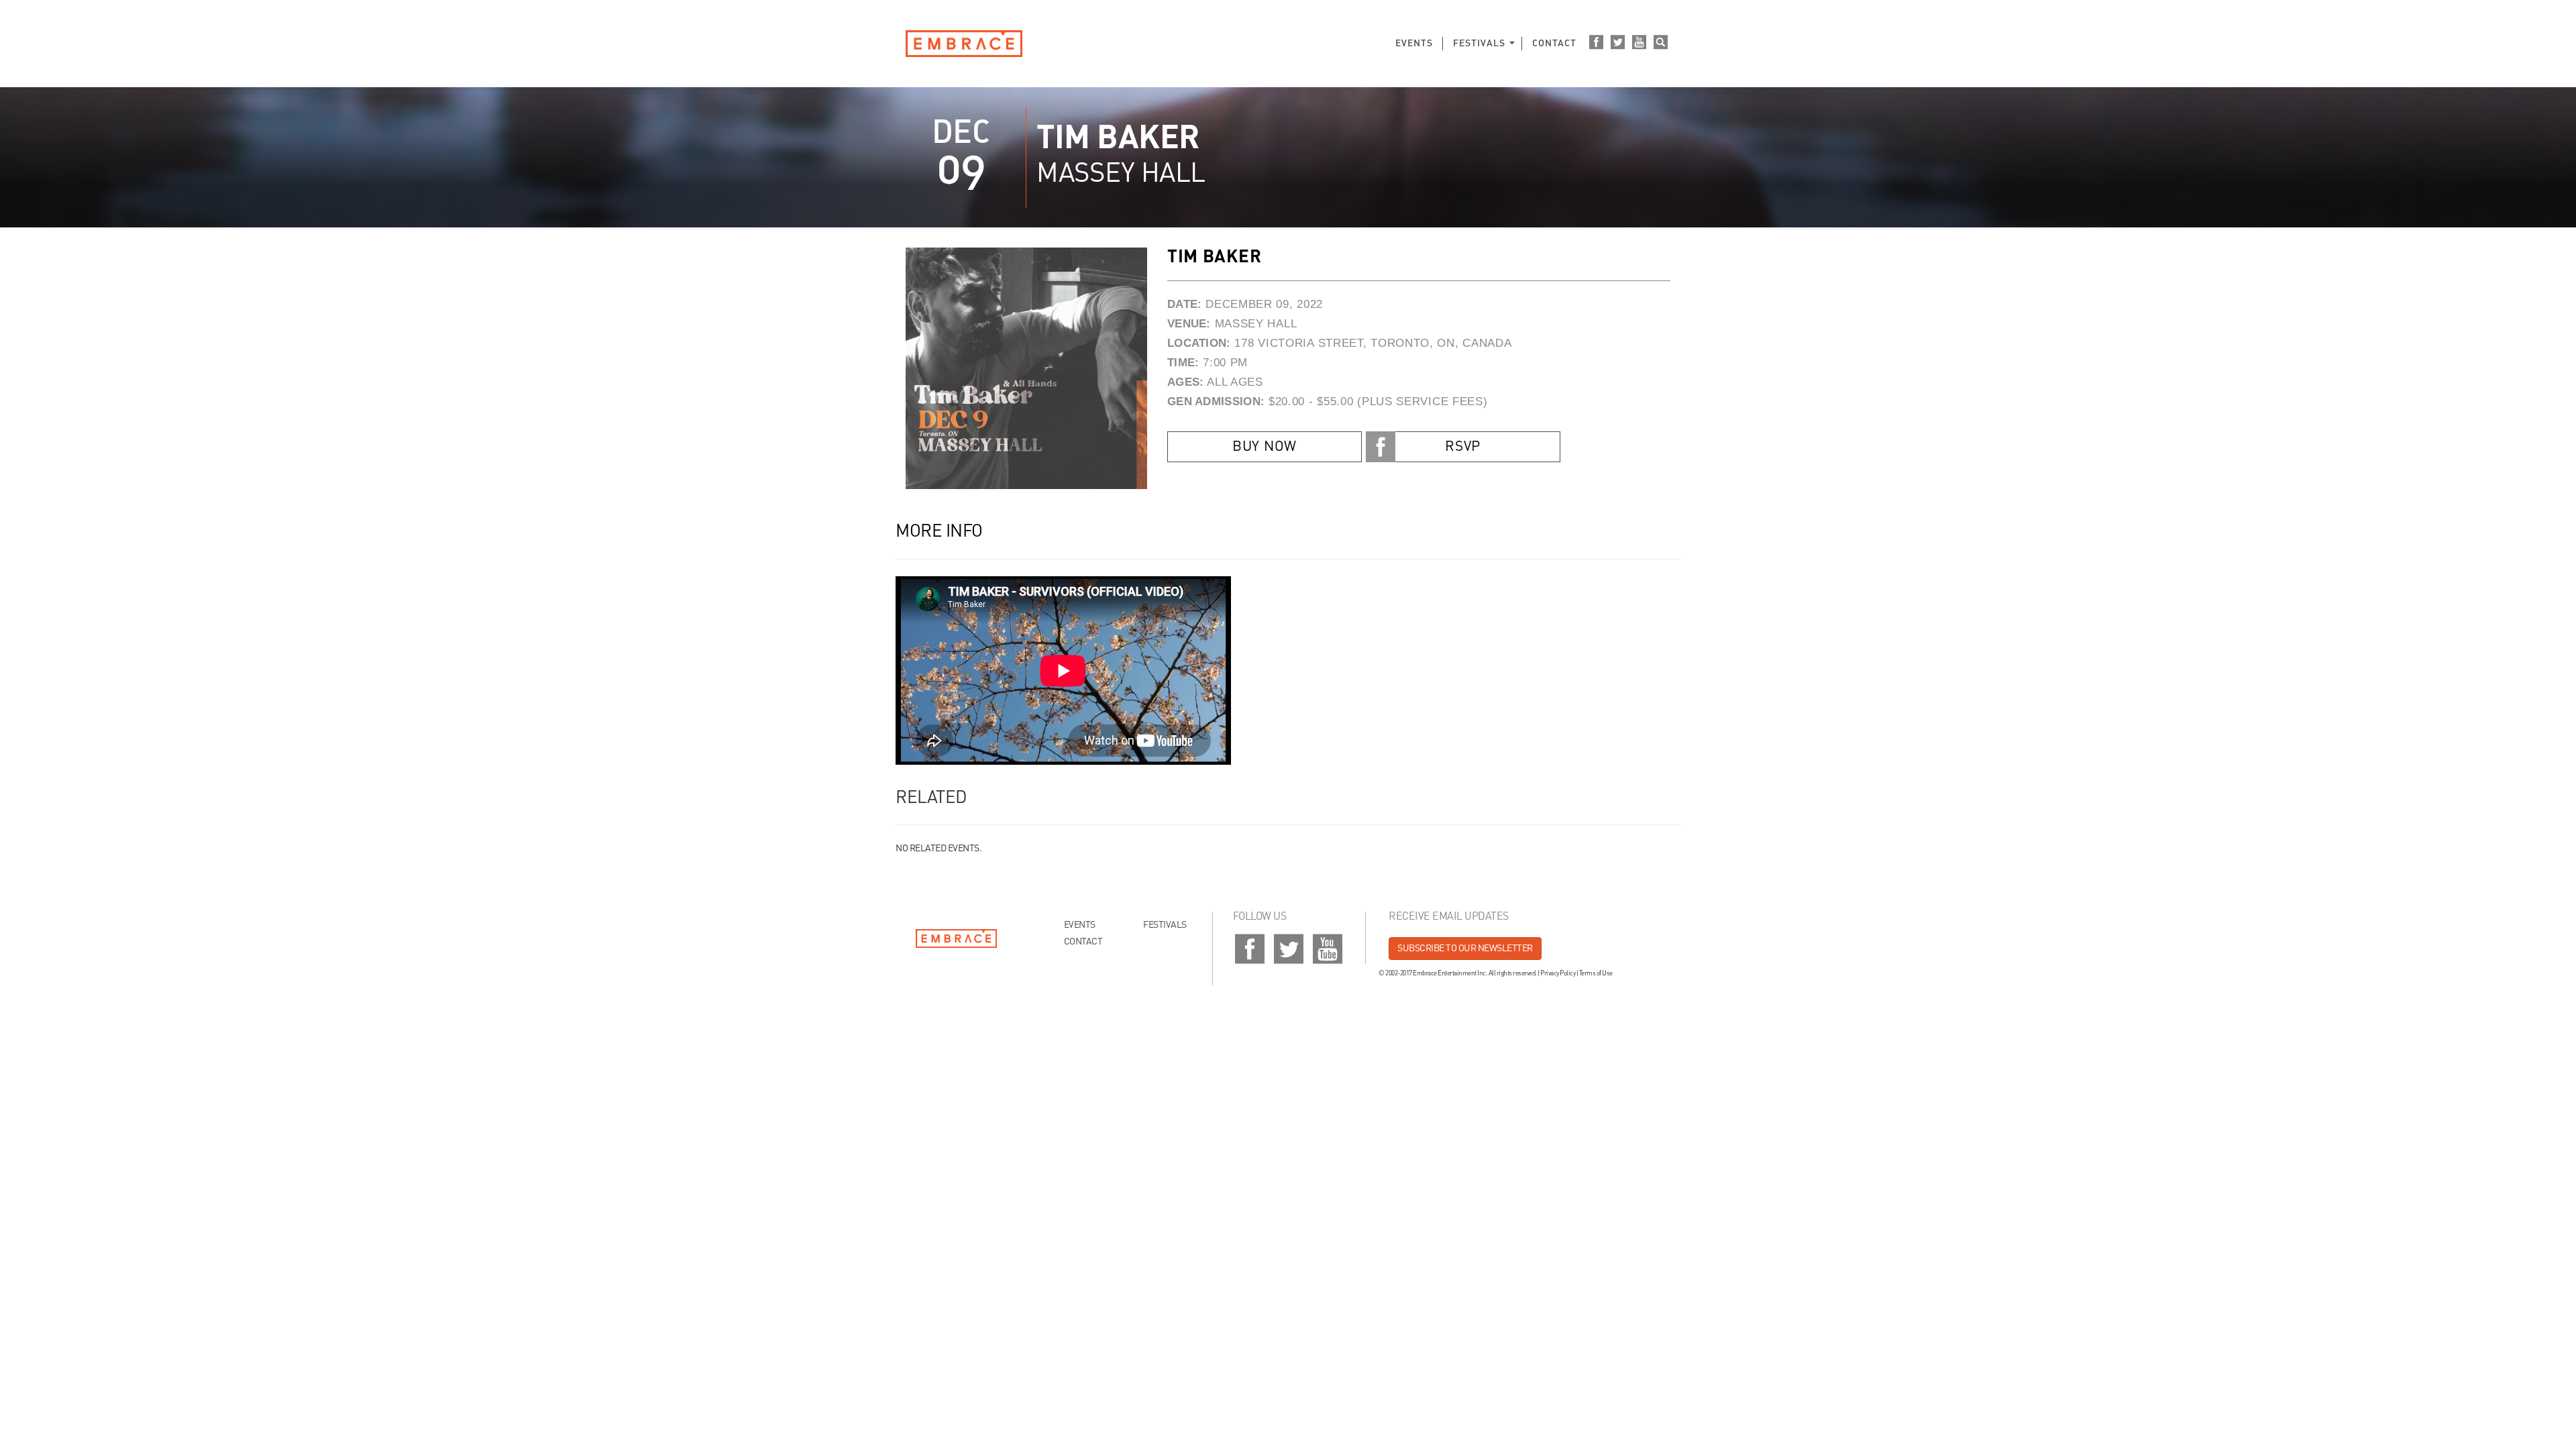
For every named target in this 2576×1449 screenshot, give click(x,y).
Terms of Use (1596, 973)
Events (1414, 44)
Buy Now (1265, 447)
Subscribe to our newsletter (1465, 949)
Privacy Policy (1558, 973)
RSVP (1463, 447)
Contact (1554, 44)
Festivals (1479, 44)
